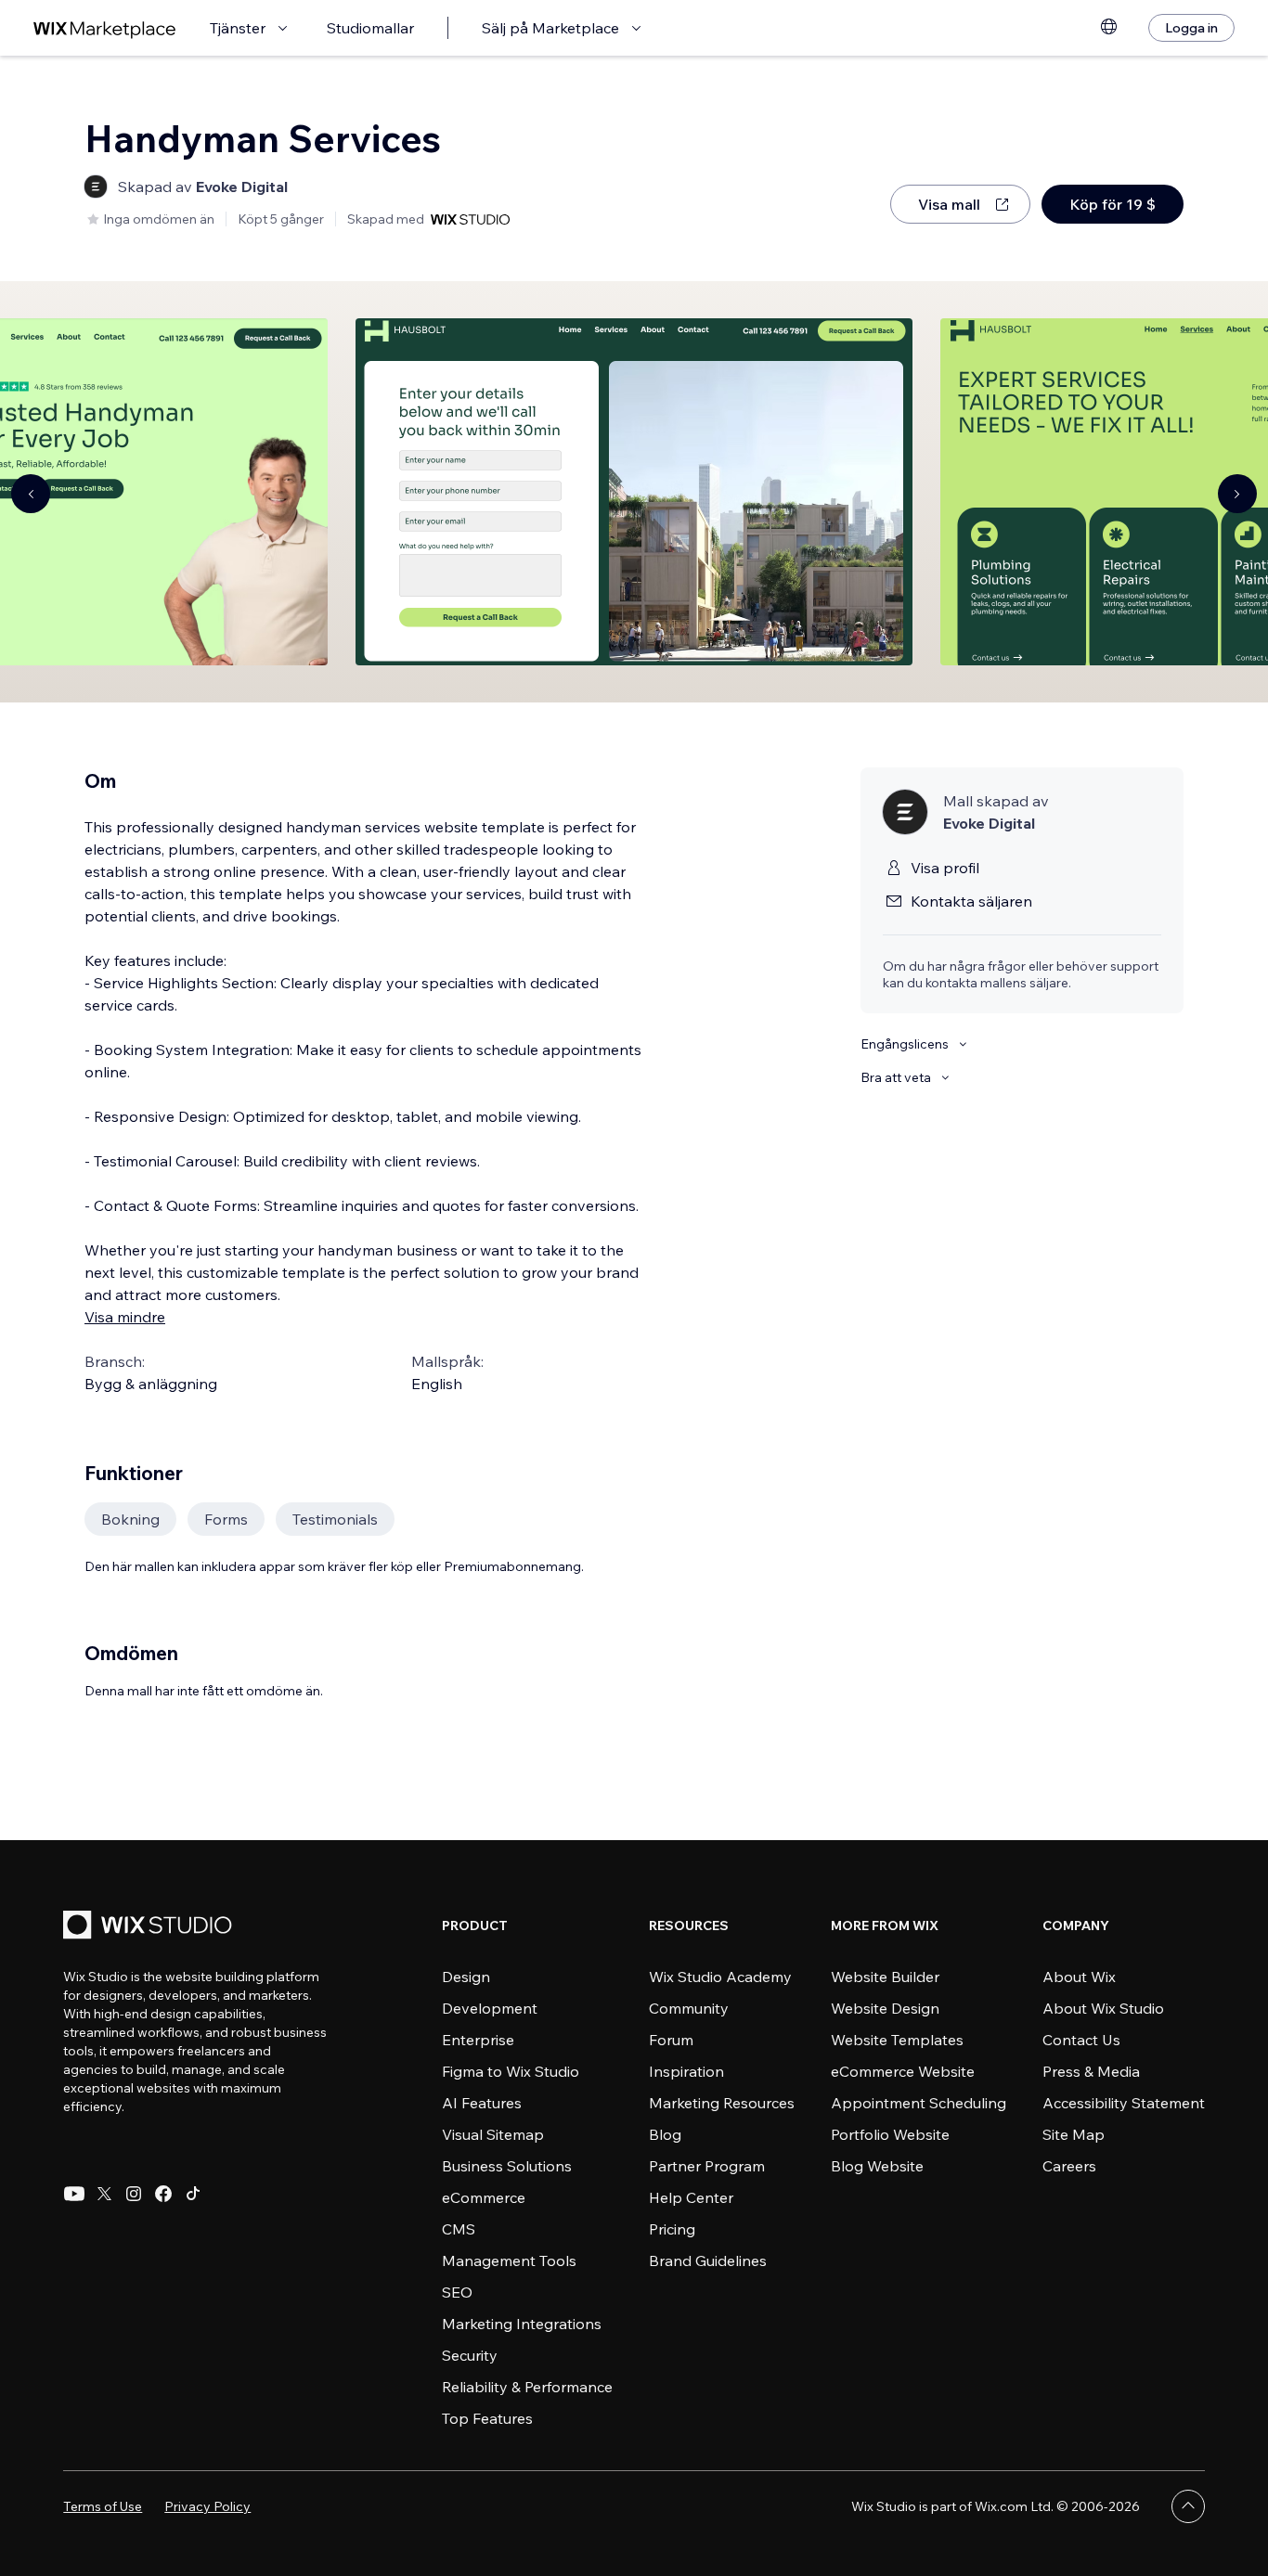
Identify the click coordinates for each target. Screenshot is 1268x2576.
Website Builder (885, 1977)
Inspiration (686, 2071)
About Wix (1079, 1977)
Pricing (672, 2229)
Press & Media (1091, 2071)
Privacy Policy (207, 2506)
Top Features (487, 2418)
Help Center (691, 2197)
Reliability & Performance (527, 2387)
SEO (457, 2292)
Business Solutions (507, 2166)
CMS (459, 2229)
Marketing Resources (722, 2103)
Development (490, 2008)
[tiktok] (193, 2194)
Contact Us (1081, 2040)
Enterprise (478, 2040)
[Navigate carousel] (31, 494)
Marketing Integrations (522, 2324)
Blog (665, 2134)
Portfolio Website (890, 2134)
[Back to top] (1188, 2506)
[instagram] (134, 2194)
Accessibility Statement (1124, 2103)
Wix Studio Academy (720, 1977)
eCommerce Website (903, 2071)
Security (470, 2355)
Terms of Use (103, 2506)
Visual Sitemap (493, 2134)
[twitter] (104, 2194)
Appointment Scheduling (919, 2103)
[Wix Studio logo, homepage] (150, 1927)
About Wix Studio (1103, 2008)
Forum (671, 2040)
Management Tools (509, 2260)
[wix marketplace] (105, 28)
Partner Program (707, 2166)
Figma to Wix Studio (511, 2071)
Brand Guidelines (708, 2260)
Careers (1069, 2166)
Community (689, 2008)
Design (466, 1977)
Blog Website (877, 2166)
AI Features (482, 2103)
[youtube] (74, 2194)
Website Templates (897, 2040)
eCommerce (484, 2197)
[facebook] (163, 2194)
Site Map (1074, 2134)
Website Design (885, 2008)
